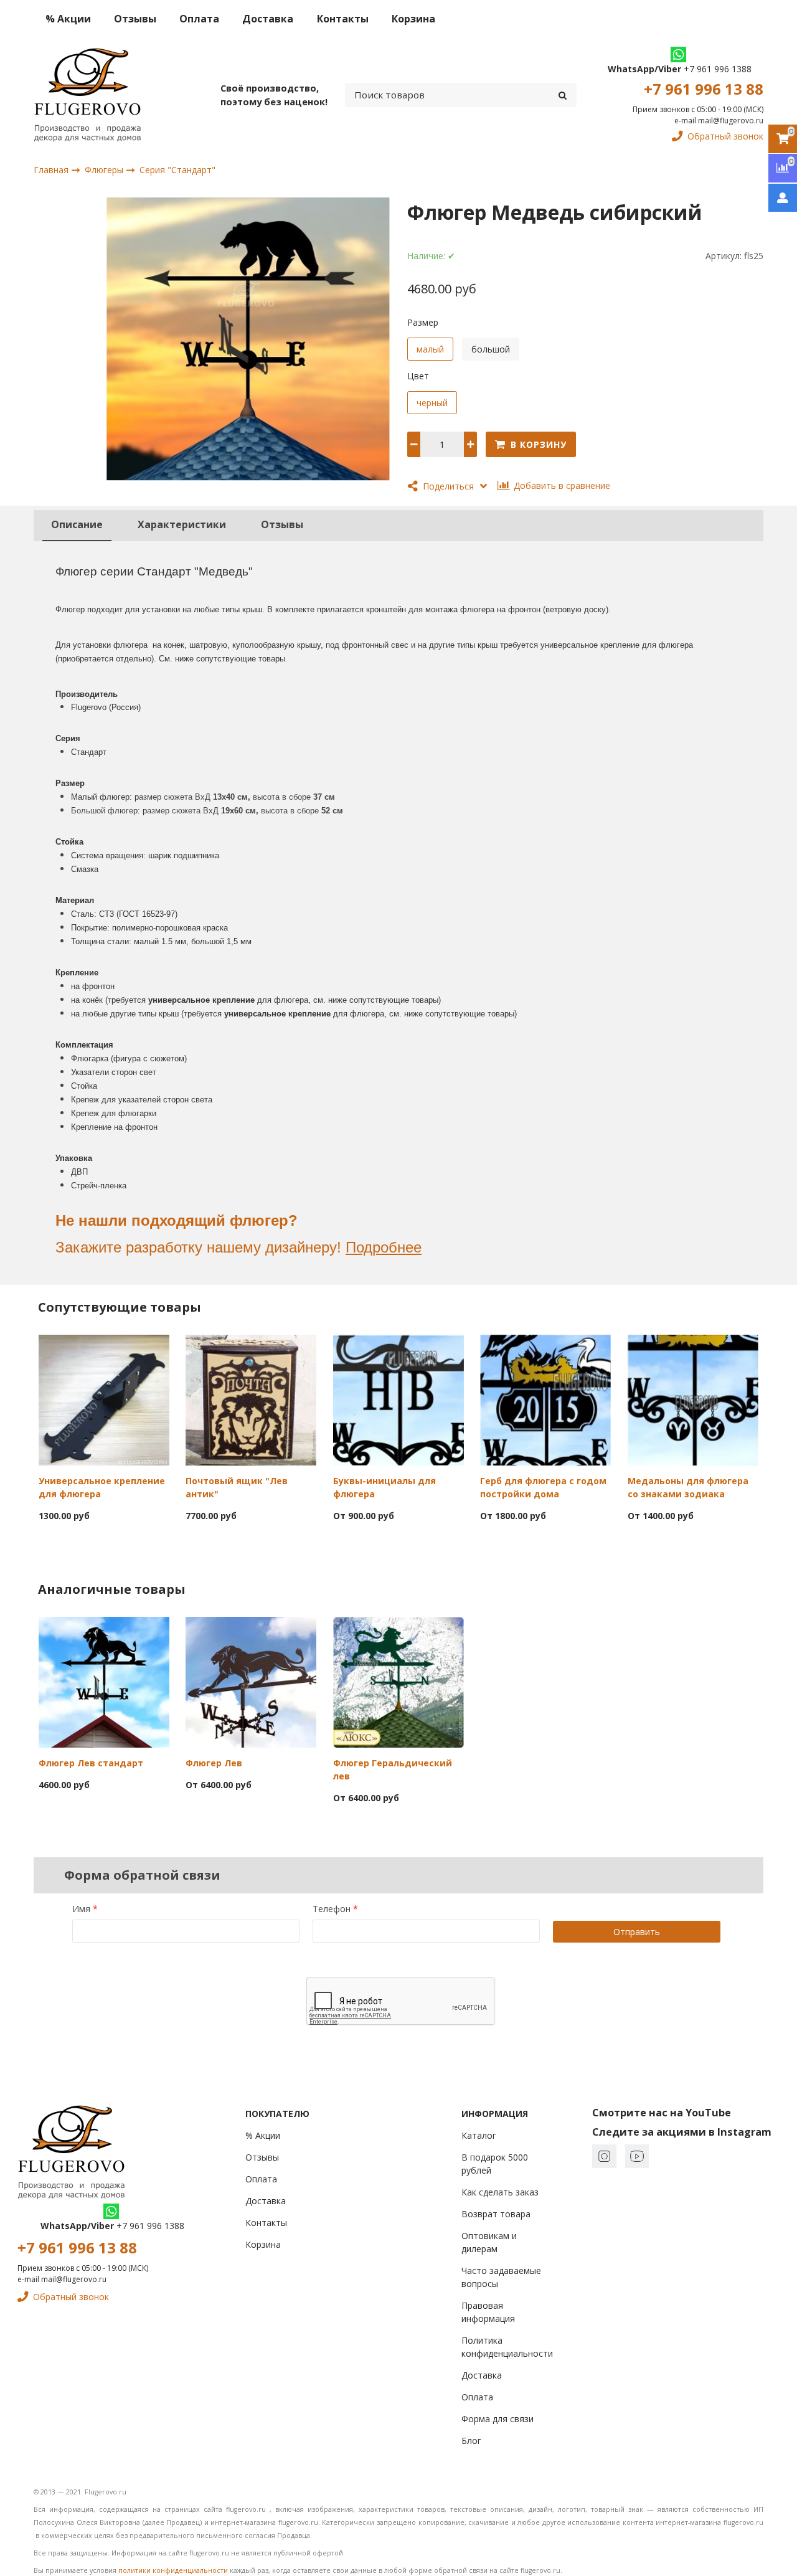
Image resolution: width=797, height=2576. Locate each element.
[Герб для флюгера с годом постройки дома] (545, 1399)
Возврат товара (496, 2214)
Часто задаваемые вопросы (501, 2277)
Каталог (479, 2135)
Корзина (413, 19)
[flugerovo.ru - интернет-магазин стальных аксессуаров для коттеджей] (87, 95)
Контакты (343, 19)
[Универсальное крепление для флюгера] (104, 1399)
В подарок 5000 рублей (495, 2164)
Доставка (268, 19)
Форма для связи (498, 2419)
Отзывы (135, 19)
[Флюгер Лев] (251, 1681)
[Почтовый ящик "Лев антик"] (251, 1399)
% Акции (68, 19)
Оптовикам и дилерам (489, 2242)
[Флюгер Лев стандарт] (104, 1681)
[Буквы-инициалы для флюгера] (398, 1399)
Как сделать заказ (500, 2192)
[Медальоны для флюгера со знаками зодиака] (693, 1399)
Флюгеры (105, 170)
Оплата (199, 19)
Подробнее (384, 1247)
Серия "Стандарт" (177, 170)
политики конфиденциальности (173, 2570)
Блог (471, 2441)
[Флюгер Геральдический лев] (398, 1681)
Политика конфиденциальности (507, 2347)
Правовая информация (488, 2312)
